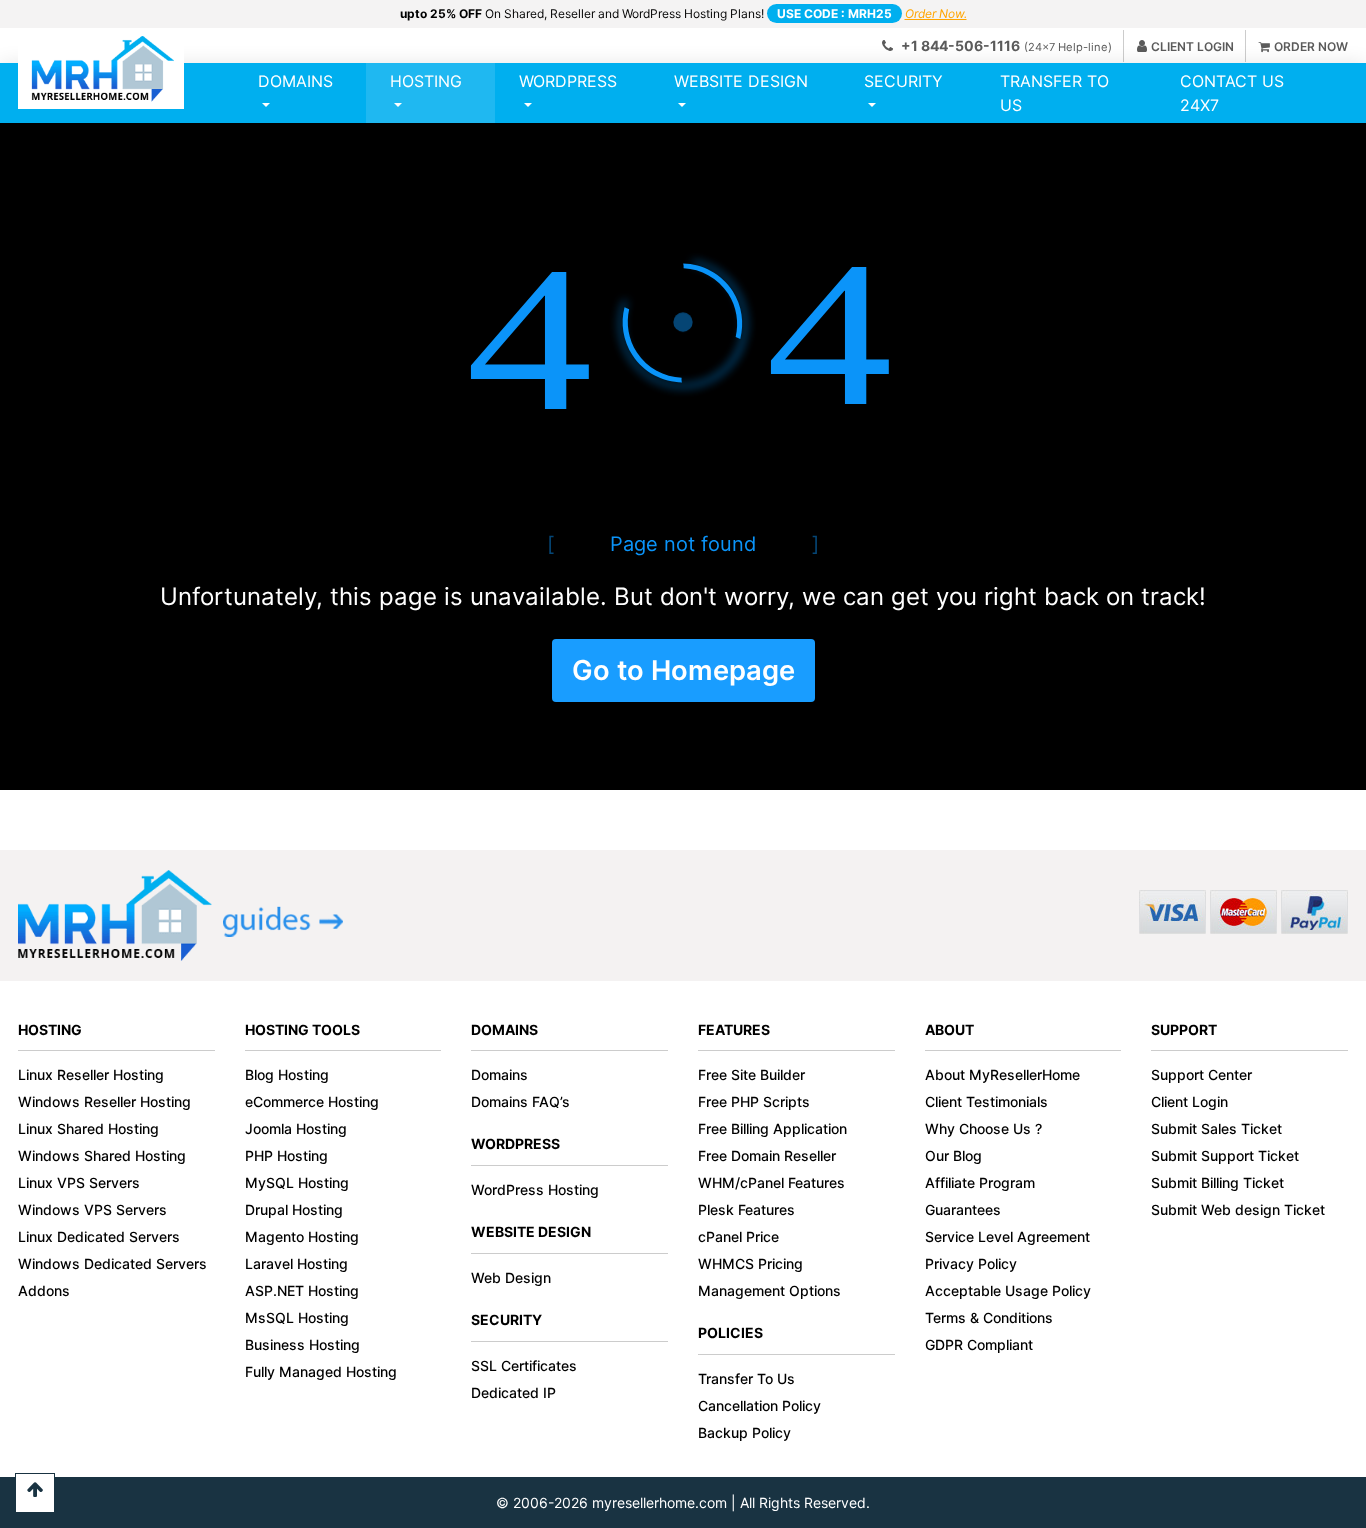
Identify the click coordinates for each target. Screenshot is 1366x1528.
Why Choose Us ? (983, 1128)
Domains (295, 81)
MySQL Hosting (297, 1182)
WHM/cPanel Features (771, 1182)
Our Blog (953, 1155)
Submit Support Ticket (1225, 1155)
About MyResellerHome (1002, 1074)
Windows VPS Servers (92, 1209)
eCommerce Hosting (312, 1101)
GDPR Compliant (979, 1344)
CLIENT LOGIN (1192, 46)
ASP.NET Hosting (302, 1290)
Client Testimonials (986, 1101)
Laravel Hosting (296, 1263)
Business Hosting (302, 1344)
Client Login (1189, 1101)
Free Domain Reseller (767, 1155)
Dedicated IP (513, 1392)
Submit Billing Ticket (1217, 1182)
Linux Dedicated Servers (99, 1236)
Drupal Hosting (294, 1209)
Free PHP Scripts (754, 1101)
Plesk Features (746, 1209)
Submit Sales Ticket (1216, 1128)
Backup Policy (744, 1432)
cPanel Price (738, 1236)
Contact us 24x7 (1232, 93)
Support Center (1201, 1074)
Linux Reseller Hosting (91, 1074)
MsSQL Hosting (297, 1317)
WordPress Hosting (535, 1189)
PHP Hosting (286, 1155)
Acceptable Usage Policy (1008, 1290)
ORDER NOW (1311, 46)
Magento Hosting (302, 1236)
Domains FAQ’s (520, 1101)
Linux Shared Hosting (88, 1128)
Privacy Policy (971, 1263)
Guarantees (963, 1209)
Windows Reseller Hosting (104, 1101)
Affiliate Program (980, 1182)
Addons (44, 1290)
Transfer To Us (746, 1378)
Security (903, 81)
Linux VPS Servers (79, 1182)
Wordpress (568, 81)
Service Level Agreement (1007, 1236)
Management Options (769, 1290)
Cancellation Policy (759, 1405)
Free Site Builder (751, 1074)
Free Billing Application (772, 1128)
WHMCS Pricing (750, 1263)
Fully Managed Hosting (321, 1371)
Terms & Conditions (989, 1317)
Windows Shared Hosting (102, 1155)
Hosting (426, 81)
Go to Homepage (683, 670)
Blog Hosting (287, 1074)
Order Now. (936, 13)
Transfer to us (1054, 93)
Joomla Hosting (296, 1128)
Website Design (741, 81)
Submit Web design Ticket (1238, 1209)
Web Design (511, 1277)
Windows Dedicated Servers (112, 1263)
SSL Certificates (524, 1365)
